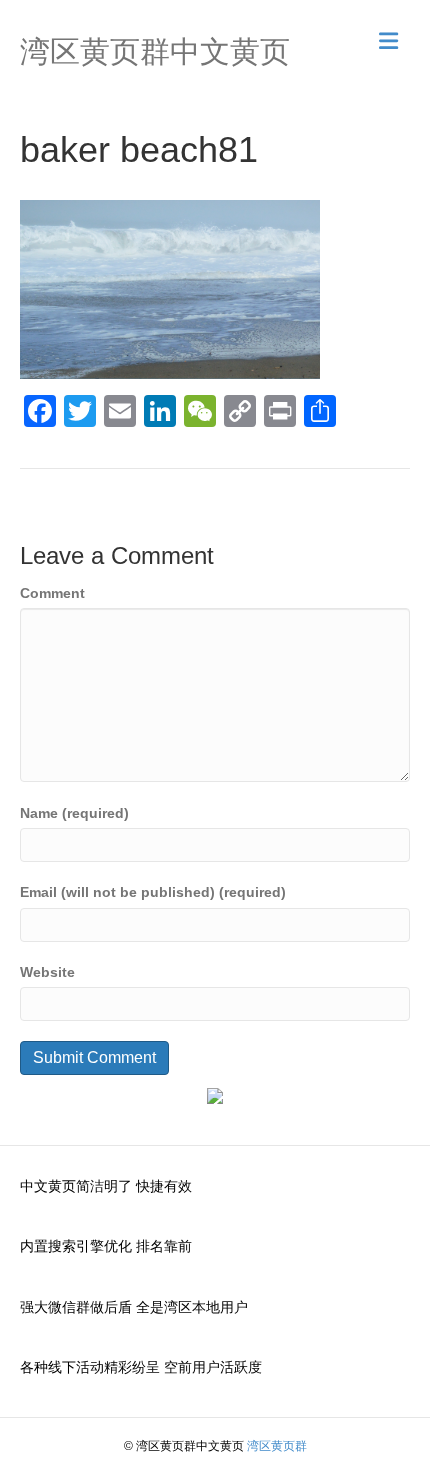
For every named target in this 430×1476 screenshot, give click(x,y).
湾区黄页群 (277, 1446)
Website (47, 972)
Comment (52, 593)
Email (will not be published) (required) (153, 892)
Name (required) (74, 813)
